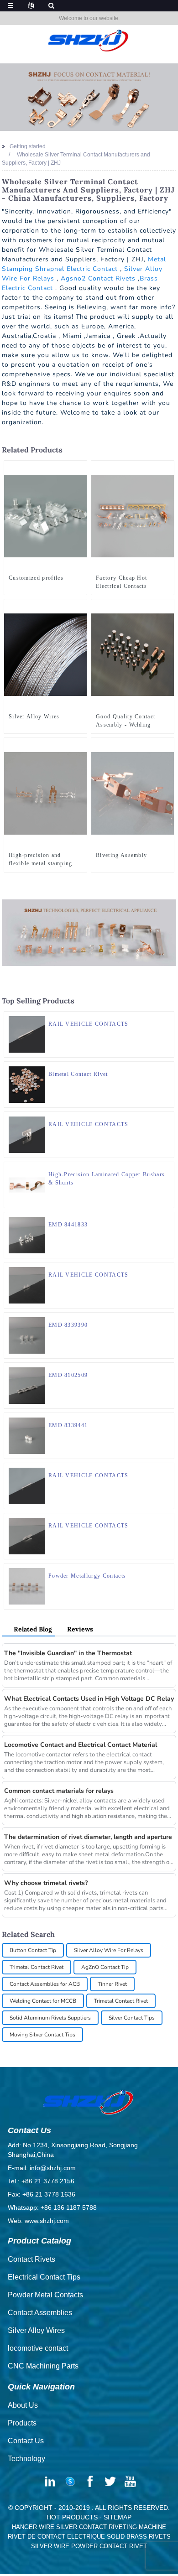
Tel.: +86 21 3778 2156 (41, 2181)
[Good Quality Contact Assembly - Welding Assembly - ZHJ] (133, 654)
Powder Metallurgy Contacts (87, 1576)
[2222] (167, 1069)
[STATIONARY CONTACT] (167, 1420)
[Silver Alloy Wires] (45, 654)
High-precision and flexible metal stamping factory (40, 860)
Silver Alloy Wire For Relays (109, 1950)
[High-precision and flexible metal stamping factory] (45, 793)
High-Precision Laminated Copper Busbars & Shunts (107, 1179)
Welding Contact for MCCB (43, 2001)
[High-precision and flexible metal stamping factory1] (80, 745)
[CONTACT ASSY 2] (167, 1219)
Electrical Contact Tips (44, 2277)
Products (22, 2423)
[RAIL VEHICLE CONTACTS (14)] (167, 1018)
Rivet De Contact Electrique (56, 2537)
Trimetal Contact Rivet (37, 1967)
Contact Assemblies (40, 2313)
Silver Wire (50, 2546)
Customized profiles (36, 578)
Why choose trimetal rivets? (46, 1883)
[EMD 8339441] (27, 1435)
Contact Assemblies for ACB (45, 1984)
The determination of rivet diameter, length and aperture (88, 1837)
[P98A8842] (167, 745)
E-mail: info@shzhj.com (42, 2168)
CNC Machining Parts (43, 2366)
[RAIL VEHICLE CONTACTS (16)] (167, 1269)
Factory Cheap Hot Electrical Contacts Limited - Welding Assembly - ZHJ (121, 582)
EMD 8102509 (68, 1375)
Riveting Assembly (121, 855)
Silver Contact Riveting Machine (111, 2527)
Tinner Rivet (112, 1984)
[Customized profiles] (45, 515)
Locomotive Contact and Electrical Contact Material (81, 1745)
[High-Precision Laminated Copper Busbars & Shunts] (27, 1184)
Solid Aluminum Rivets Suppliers (50, 2018)
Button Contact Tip (33, 1950)
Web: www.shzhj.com (38, 2221)
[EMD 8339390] (27, 1335)
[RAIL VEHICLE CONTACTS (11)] (167, 1119)
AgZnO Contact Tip (105, 1967)
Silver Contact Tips (132, 2018)
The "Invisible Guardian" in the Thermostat (68, 1653)
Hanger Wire (33, 2527)
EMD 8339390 (68, 1325)
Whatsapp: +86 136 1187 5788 (52, 2207)
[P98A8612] (167, 1570)
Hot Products (72, 2517)
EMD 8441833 (68, 1225)
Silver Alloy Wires (34, 717)
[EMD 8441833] (27, 1235)
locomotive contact (38, 2348)
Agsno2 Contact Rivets (98, 278)
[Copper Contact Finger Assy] (167, 1319)
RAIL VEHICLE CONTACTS (89, 1024)
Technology (26, 2459)
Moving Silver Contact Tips (42, 2035)
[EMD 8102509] (27, 1385)
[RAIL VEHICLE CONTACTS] (27, 1034)
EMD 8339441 (68, 1425)
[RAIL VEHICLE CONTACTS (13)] (167, 1470)
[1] (80, 606)
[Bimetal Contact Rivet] (27, 1084)
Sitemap (118, 2517)
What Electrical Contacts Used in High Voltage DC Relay (89, 1699)
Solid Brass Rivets (139, 2537)
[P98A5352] (80, 467)
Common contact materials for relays (59, 1791)
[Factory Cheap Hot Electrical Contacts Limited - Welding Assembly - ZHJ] (133, 515)
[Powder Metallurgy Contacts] (27, 1586)
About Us (23, 2405)
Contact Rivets (31, 2259)
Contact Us (26, 2441)
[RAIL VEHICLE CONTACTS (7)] (167, 1520)
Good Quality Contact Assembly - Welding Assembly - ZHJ (126, 721)
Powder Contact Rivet (109, 2546)
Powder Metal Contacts (45, 2295)
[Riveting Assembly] (133, 793)
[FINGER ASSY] (167, 1370)
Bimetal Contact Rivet (78, 1074)
